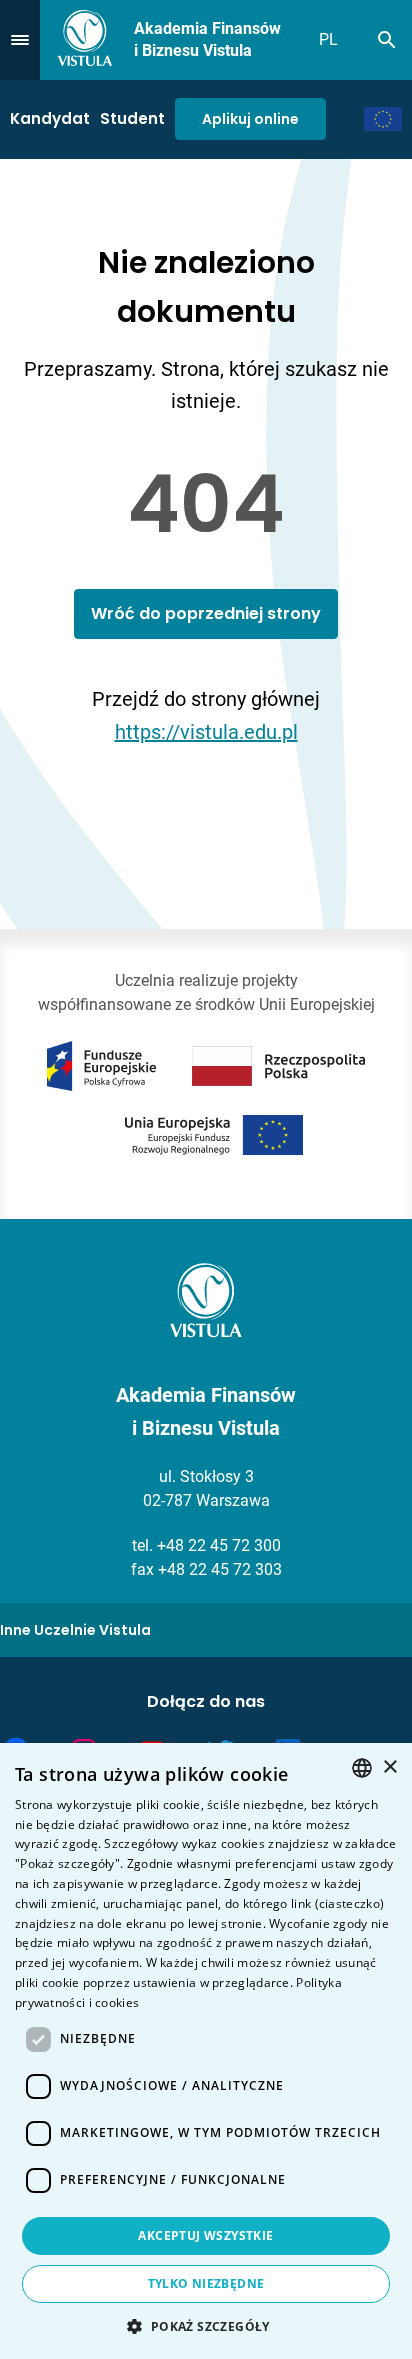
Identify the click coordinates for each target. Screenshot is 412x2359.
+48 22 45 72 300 (219, 1545)
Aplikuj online (250, 119)
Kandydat (50, 118)
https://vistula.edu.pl (206, 732)
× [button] (389, 1767)
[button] (205, 2326)
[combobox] (362, 1768)
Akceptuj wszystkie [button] (205, 2235)
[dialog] (206, 2051)
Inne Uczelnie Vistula (75, 1630)
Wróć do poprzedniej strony (206, 613)
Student (132, 118)
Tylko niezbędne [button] (206, 2283)
